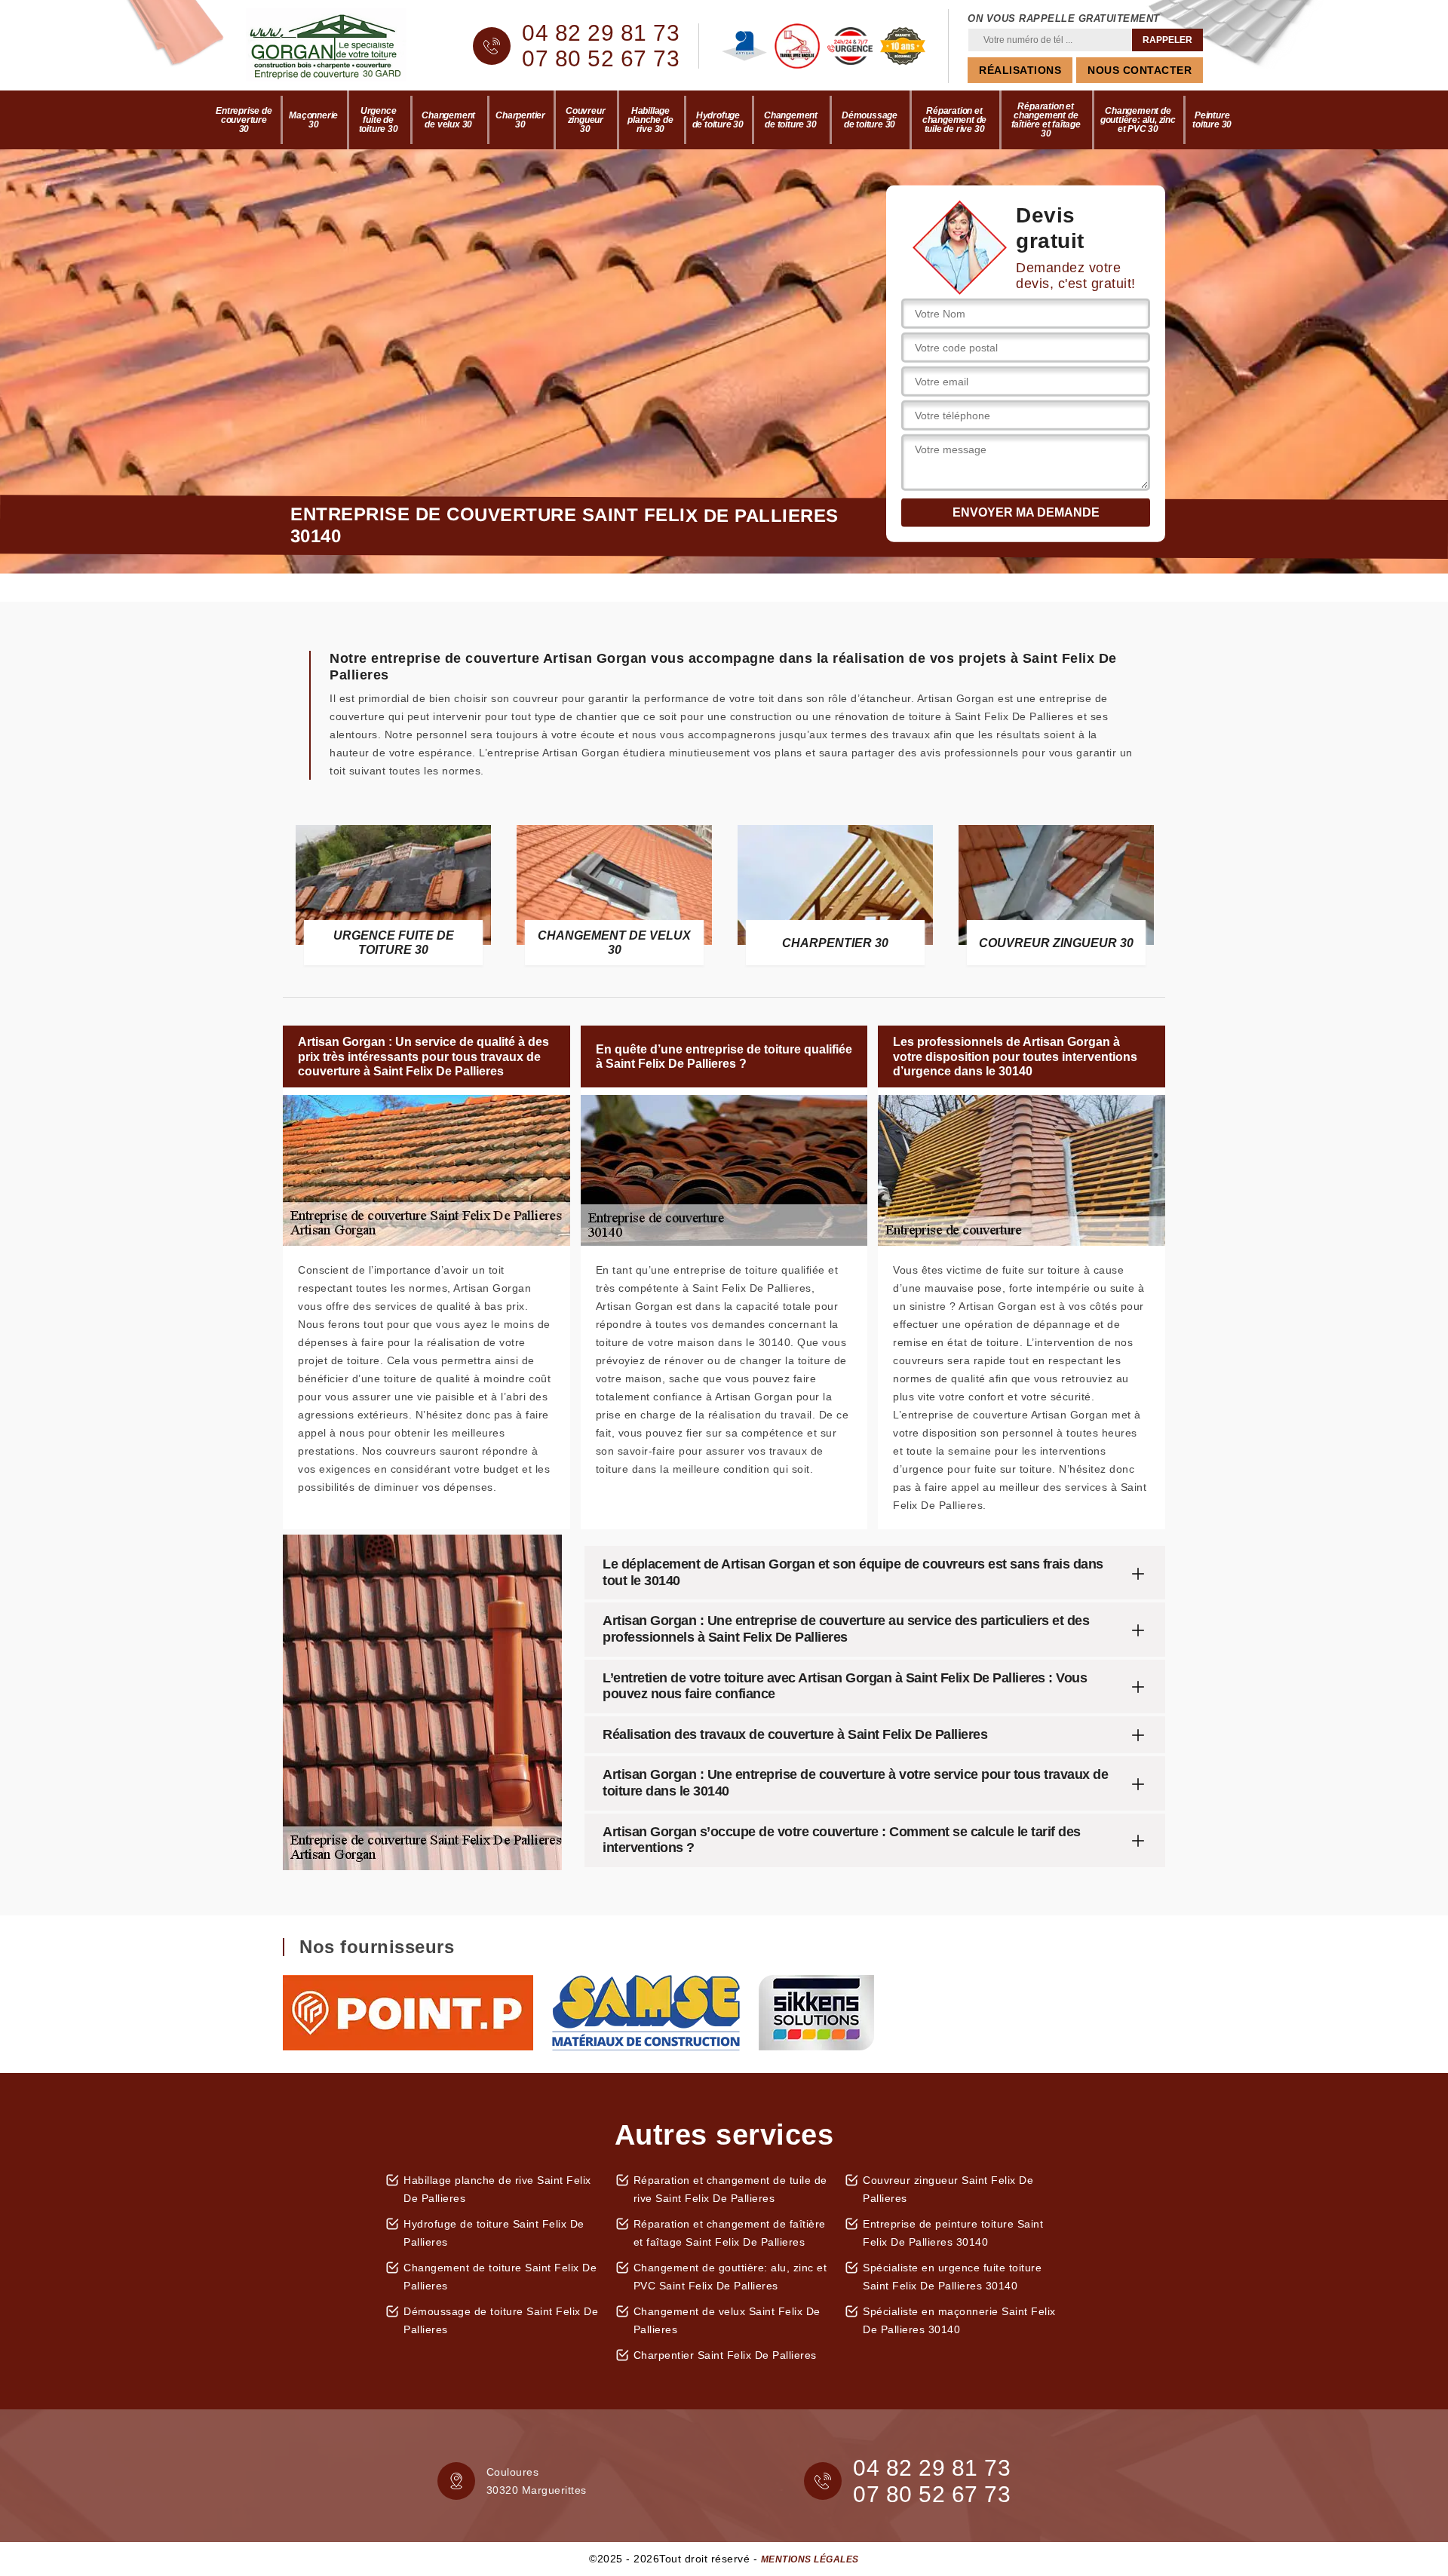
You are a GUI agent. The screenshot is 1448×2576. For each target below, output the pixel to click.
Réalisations (1020, 70)
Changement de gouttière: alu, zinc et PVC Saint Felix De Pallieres (730, 2277)
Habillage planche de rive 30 (650, 120)
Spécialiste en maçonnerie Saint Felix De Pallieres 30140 (959, 2320)
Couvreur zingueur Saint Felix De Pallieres (948, 2189)
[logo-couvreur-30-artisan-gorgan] (339, 46)
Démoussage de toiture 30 (870, 120)
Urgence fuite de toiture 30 (379, 120)
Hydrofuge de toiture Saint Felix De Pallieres (494, 2233)
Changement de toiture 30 (791, 120)
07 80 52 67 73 (601, 59)
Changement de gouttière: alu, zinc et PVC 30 (1138, 120)
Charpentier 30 (520, 120)
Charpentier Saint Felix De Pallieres (725, 2355)
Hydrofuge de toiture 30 (718, 120)
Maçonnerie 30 (313, 120)
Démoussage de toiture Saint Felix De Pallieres (501, 2320)
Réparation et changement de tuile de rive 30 (954, 120)
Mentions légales (810, 2559)
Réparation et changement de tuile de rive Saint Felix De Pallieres (730, 2189)
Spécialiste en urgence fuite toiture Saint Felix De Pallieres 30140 (952, 2277)
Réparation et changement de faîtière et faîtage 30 (1046, 120)
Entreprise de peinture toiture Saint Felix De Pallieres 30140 (953, 2233)
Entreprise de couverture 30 (244, 120)
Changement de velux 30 (448, 120)
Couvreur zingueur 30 (585, 120)
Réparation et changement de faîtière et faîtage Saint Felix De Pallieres (730, 2233)
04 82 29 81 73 (601, 33)
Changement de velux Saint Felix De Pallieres (727, 2320)
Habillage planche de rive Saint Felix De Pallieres (497, 2189)
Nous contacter (1140, 70)
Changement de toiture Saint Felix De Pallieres (500, 2277)
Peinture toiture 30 (1212, 120)
